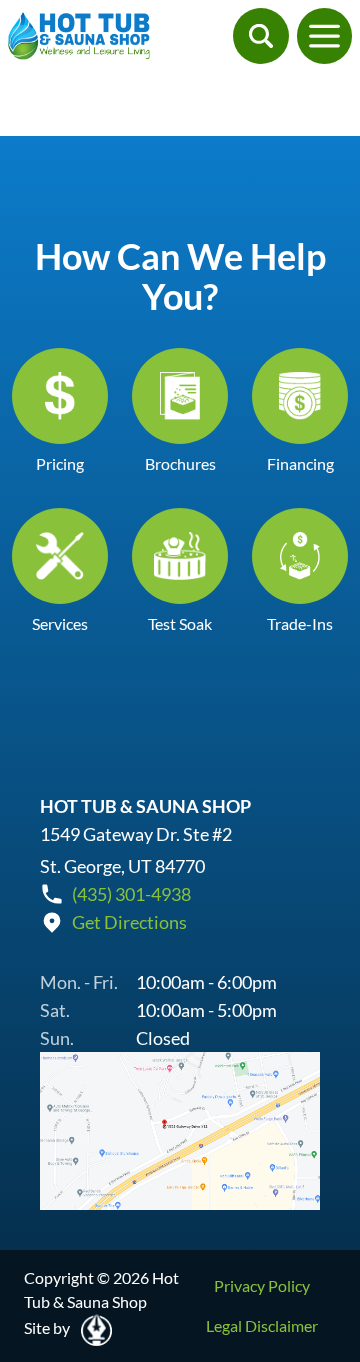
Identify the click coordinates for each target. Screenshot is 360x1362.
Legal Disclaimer (262, 1325)
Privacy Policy (262, 1285)
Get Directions (129, 922)
